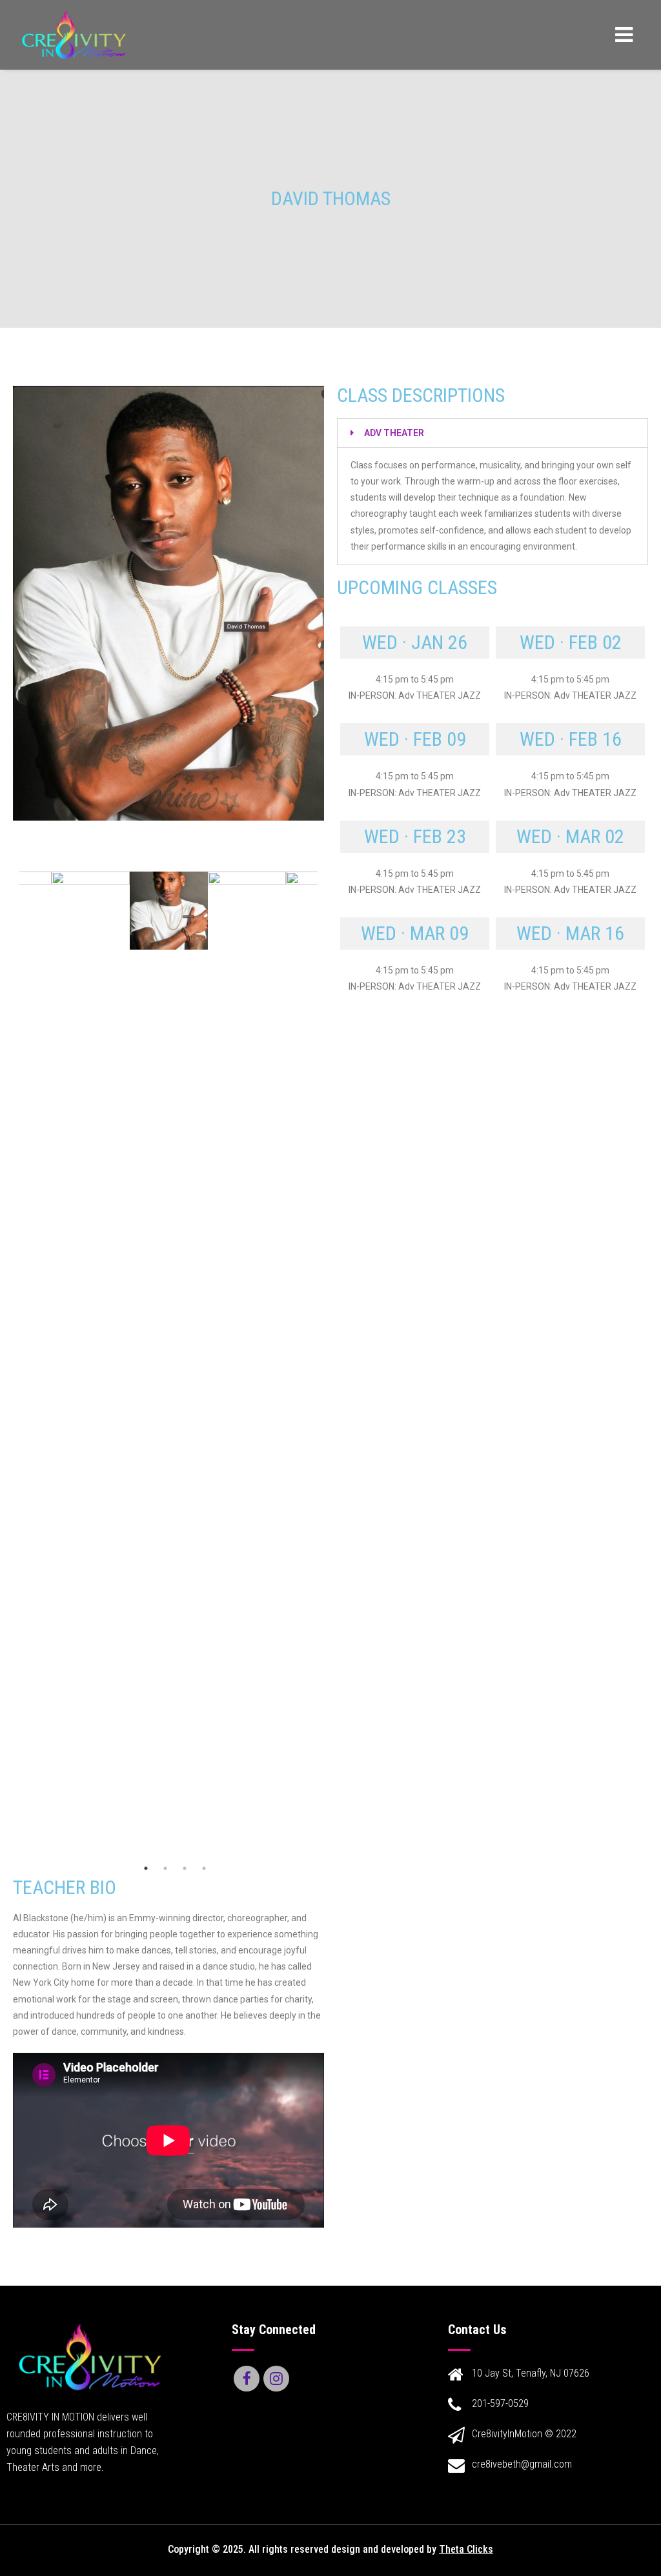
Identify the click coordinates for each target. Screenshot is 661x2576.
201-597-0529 (500, 2403)
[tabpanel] (169, 911)
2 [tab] (165, 1868)
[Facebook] (247, 2379)
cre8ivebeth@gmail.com (522, 2464)
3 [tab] (185, 1868)
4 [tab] (204, 1868)
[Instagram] (276, 2379)
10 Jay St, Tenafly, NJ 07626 (531, 2373)
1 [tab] (146, 1868)
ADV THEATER (394, 433)
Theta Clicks (466, 2549)
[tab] (493, 433)
